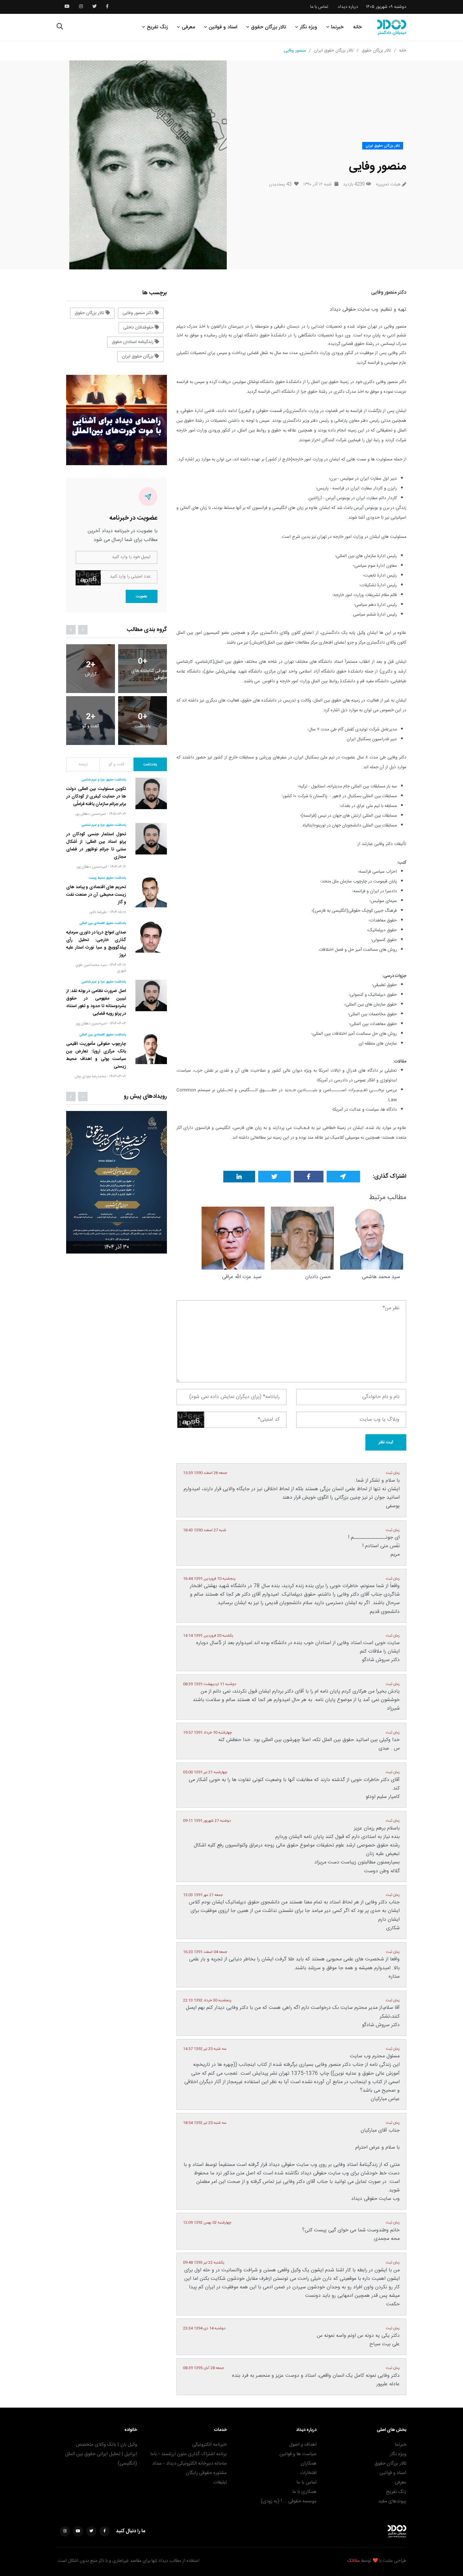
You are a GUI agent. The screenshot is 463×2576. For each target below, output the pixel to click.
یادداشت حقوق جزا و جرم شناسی (104, 780)
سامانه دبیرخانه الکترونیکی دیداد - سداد (189, 2463)
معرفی (188, 27)
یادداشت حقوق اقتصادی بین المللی (103, 923)
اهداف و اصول (303, 2445)
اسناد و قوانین (223, 27)
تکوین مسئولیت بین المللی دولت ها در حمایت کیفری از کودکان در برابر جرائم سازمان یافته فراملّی (96, 797)
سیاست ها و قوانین (298, 2454)
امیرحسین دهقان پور (91, 814)
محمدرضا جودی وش (90, 1076)
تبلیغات (220, 2482)
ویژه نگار (309, 27)
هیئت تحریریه (388, 185)
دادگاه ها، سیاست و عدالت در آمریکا (365, 1110)
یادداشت (150, 764)
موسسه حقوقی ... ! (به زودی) (289, 2501)
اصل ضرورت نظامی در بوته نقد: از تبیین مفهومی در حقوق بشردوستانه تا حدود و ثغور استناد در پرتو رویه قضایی (96, 1002)
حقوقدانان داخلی (139, 328)
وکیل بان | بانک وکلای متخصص (106, 2445)
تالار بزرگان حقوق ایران (334, 51)
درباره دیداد (348, 7)
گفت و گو (117, 764)
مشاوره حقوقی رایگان (206, 2473)
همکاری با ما (304, 2492)
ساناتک (354, 2561)
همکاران (309, 2463)
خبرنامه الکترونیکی (209, 2445)
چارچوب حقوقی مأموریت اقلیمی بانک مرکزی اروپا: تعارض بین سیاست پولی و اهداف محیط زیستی (96, 1055)
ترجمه (83, 764)
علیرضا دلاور (98, 912)
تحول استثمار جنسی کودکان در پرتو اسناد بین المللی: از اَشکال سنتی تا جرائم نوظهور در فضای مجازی (96, 846)
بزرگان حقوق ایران (138, 357)
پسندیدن (280, 184)
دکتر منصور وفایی (139, 313)
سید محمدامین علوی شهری (101, 968)
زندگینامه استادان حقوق (133, 342)
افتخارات (308, 2473)
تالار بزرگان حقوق (269, 27)
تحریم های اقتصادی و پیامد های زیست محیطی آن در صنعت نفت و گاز (96, 895)
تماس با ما (319, 7)
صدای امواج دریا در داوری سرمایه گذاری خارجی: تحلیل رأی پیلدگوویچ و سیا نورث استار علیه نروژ (96, 944)
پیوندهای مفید (392, 2501)
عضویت (142, 596)
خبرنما (337, 27)
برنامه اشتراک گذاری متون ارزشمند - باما (189, 2454)
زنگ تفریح (157, 27)
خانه (357, 27)
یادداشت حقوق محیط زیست (107, 878)
